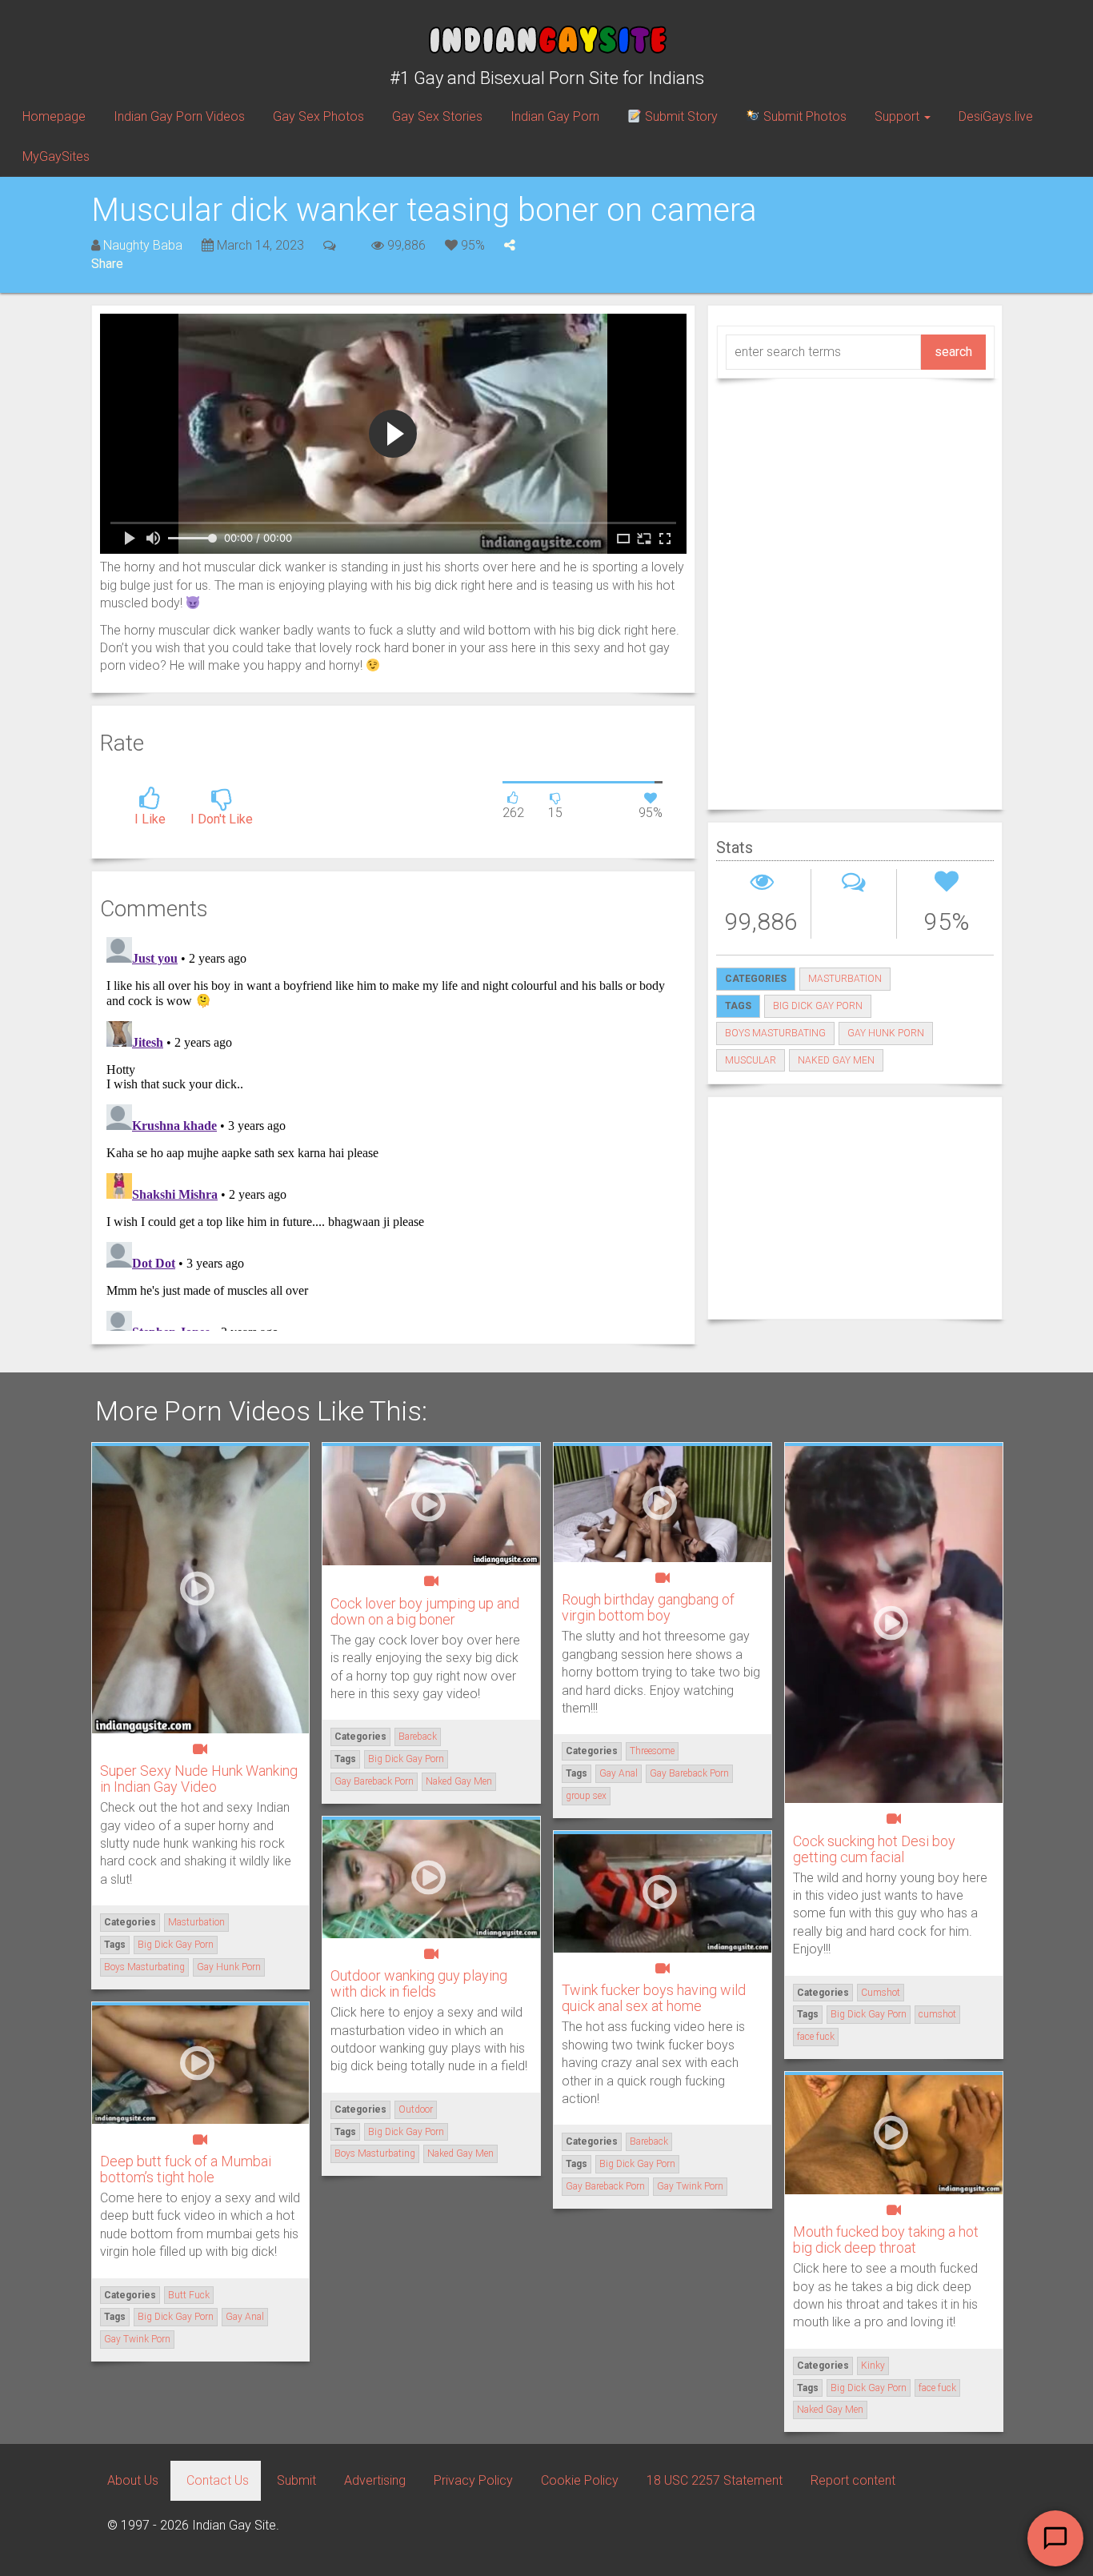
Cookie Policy (580, 2480)
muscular (751, 1060)
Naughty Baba (143, 245)
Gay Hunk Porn (886, 1033)
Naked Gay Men (836, 1060)
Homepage (54, 116)
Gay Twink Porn (690, 2186)
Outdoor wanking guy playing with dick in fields (419, 1983)
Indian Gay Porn (555, 116)
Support (899, 116)
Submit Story (680, 116)
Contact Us (218, 2480)
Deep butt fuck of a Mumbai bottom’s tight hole (186, 2169)
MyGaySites (56, 156)
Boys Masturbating (775, 1033)
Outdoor (416, 2109)
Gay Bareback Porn (374, 1781)
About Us (133, 2480)
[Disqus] (393, 1131)
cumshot (937, 2014)
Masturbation (845, 979)
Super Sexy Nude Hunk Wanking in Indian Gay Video (199, 1779)
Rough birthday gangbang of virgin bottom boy (648, 1607)
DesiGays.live (996, 116)
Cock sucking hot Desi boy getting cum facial (874, 1849)
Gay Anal (619, 1773)
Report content (853, 2480)
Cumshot (881, 1993)
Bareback (418, 1737)
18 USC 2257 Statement (715, 2480)
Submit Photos (803, 116)
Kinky (873, 2366)
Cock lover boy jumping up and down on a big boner (425, 1611)
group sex (586, 1796)
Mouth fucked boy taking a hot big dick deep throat (886, 2239)
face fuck (816, 2037)
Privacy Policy (473, 2480)
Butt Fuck (189, 2295)
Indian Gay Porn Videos (179, 116)
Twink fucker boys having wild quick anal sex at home (654, 1998)
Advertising (375, 2480)
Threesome (652, 1751)
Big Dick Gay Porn (818, 1006)
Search (953, 352)
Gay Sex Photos (318, 116)
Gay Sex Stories (437, 116)
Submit (296, 2480)
